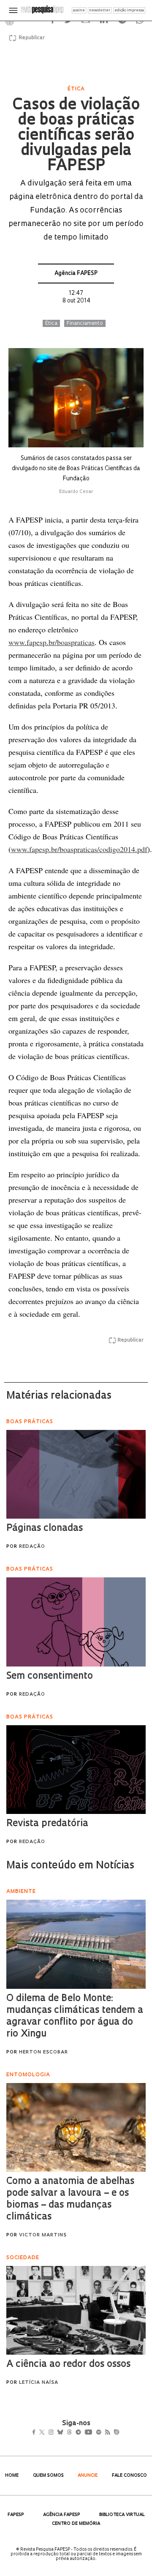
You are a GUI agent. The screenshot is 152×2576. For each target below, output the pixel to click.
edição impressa (129, 10)
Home (12, 2476)
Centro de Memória (76, 2524)
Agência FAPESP (76, 274)
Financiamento (85, 324)
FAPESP (16, 2515)
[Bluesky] (69, 2433)
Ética (51, 324)
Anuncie (88, 2476)
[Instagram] (57, 2433)
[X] (45, 2433)
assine (79, 10)
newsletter (100, 10)
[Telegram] (94, 2433)
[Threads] (82, 2433)
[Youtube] (107, 2433)
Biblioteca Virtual (122, 2515)
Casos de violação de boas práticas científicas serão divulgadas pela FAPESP (76, 136)
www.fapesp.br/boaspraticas (52, 642)
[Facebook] (36, 2433)
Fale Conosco (129, 2476)
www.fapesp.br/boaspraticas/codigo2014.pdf (79, 849)
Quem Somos (48, 2476)
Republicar (30, 38)
